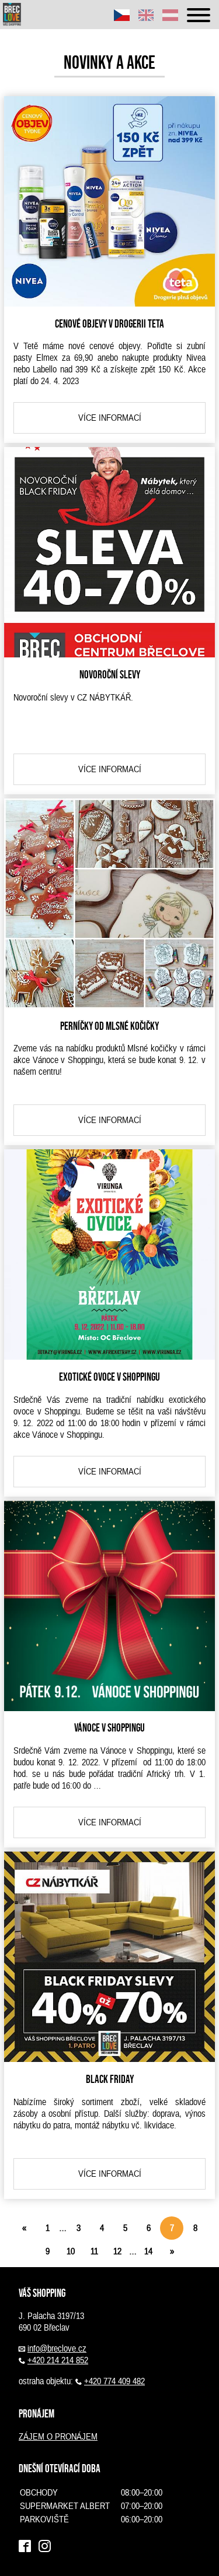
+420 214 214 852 (58, 2360)
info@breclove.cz (57, 2349)
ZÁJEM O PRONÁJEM (58, 2437)
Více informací (110, 418)
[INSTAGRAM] (44, 2547)
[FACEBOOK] (25, 2547)
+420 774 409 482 (114, 2381)
